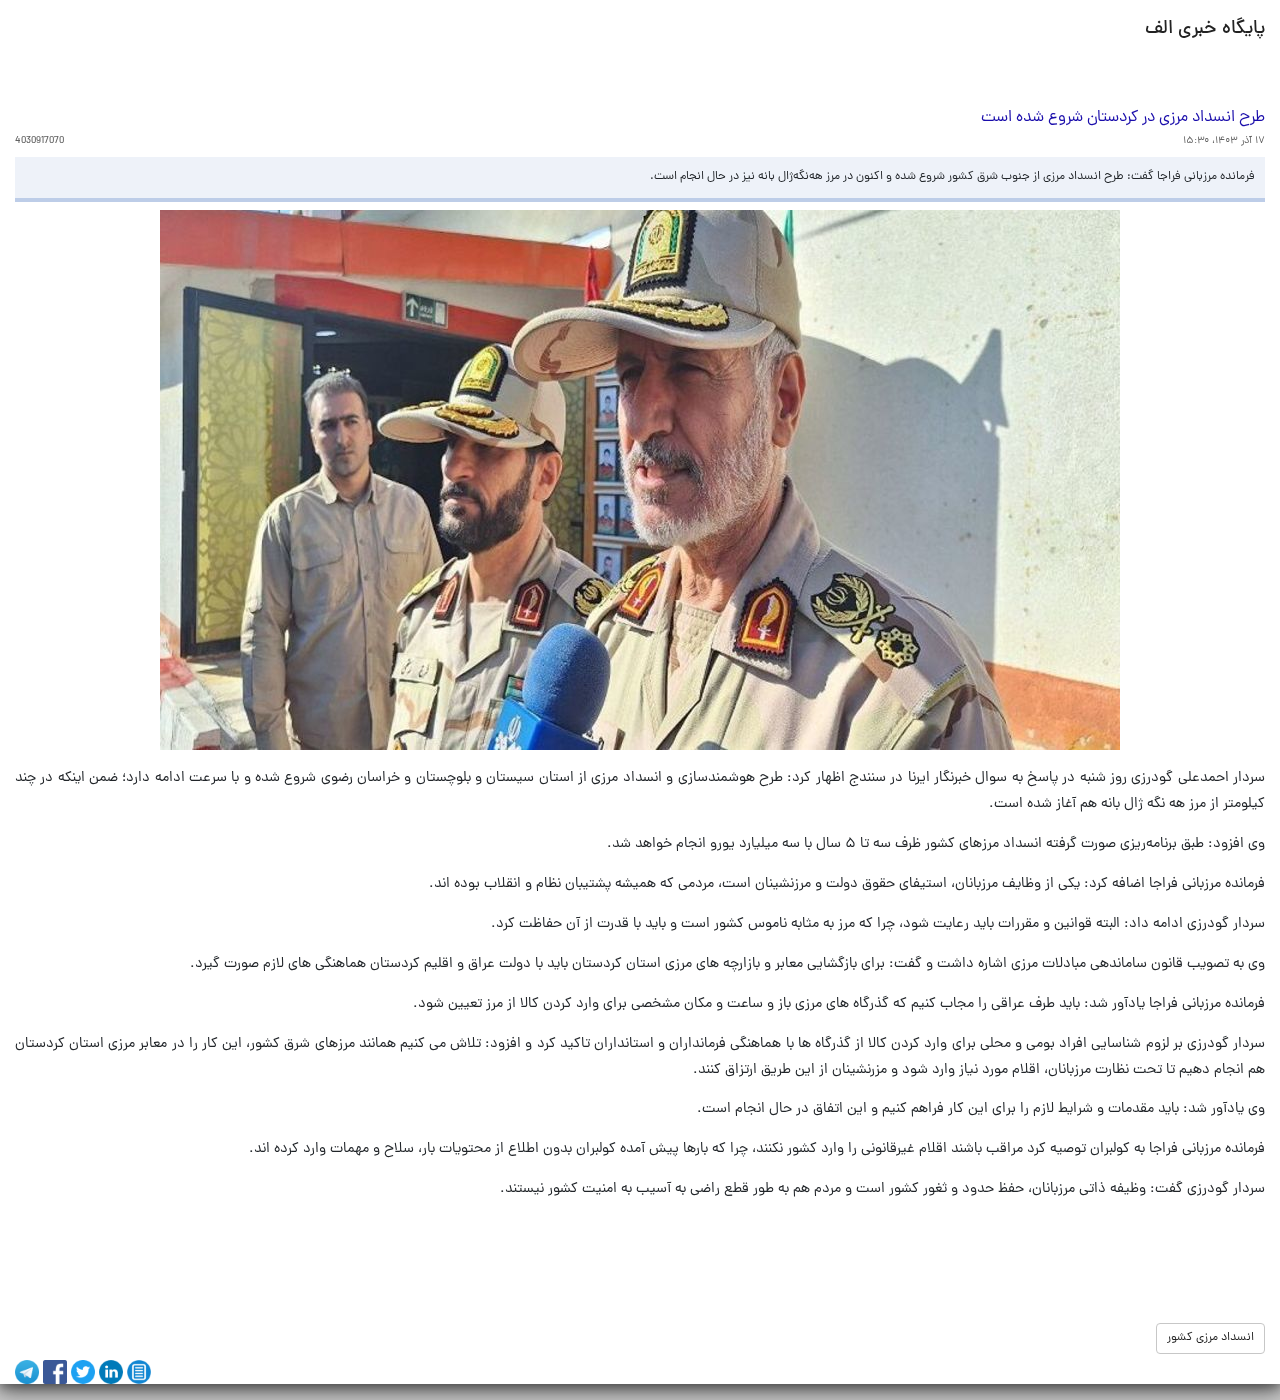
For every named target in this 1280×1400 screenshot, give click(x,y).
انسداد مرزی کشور (1210, 1338)
